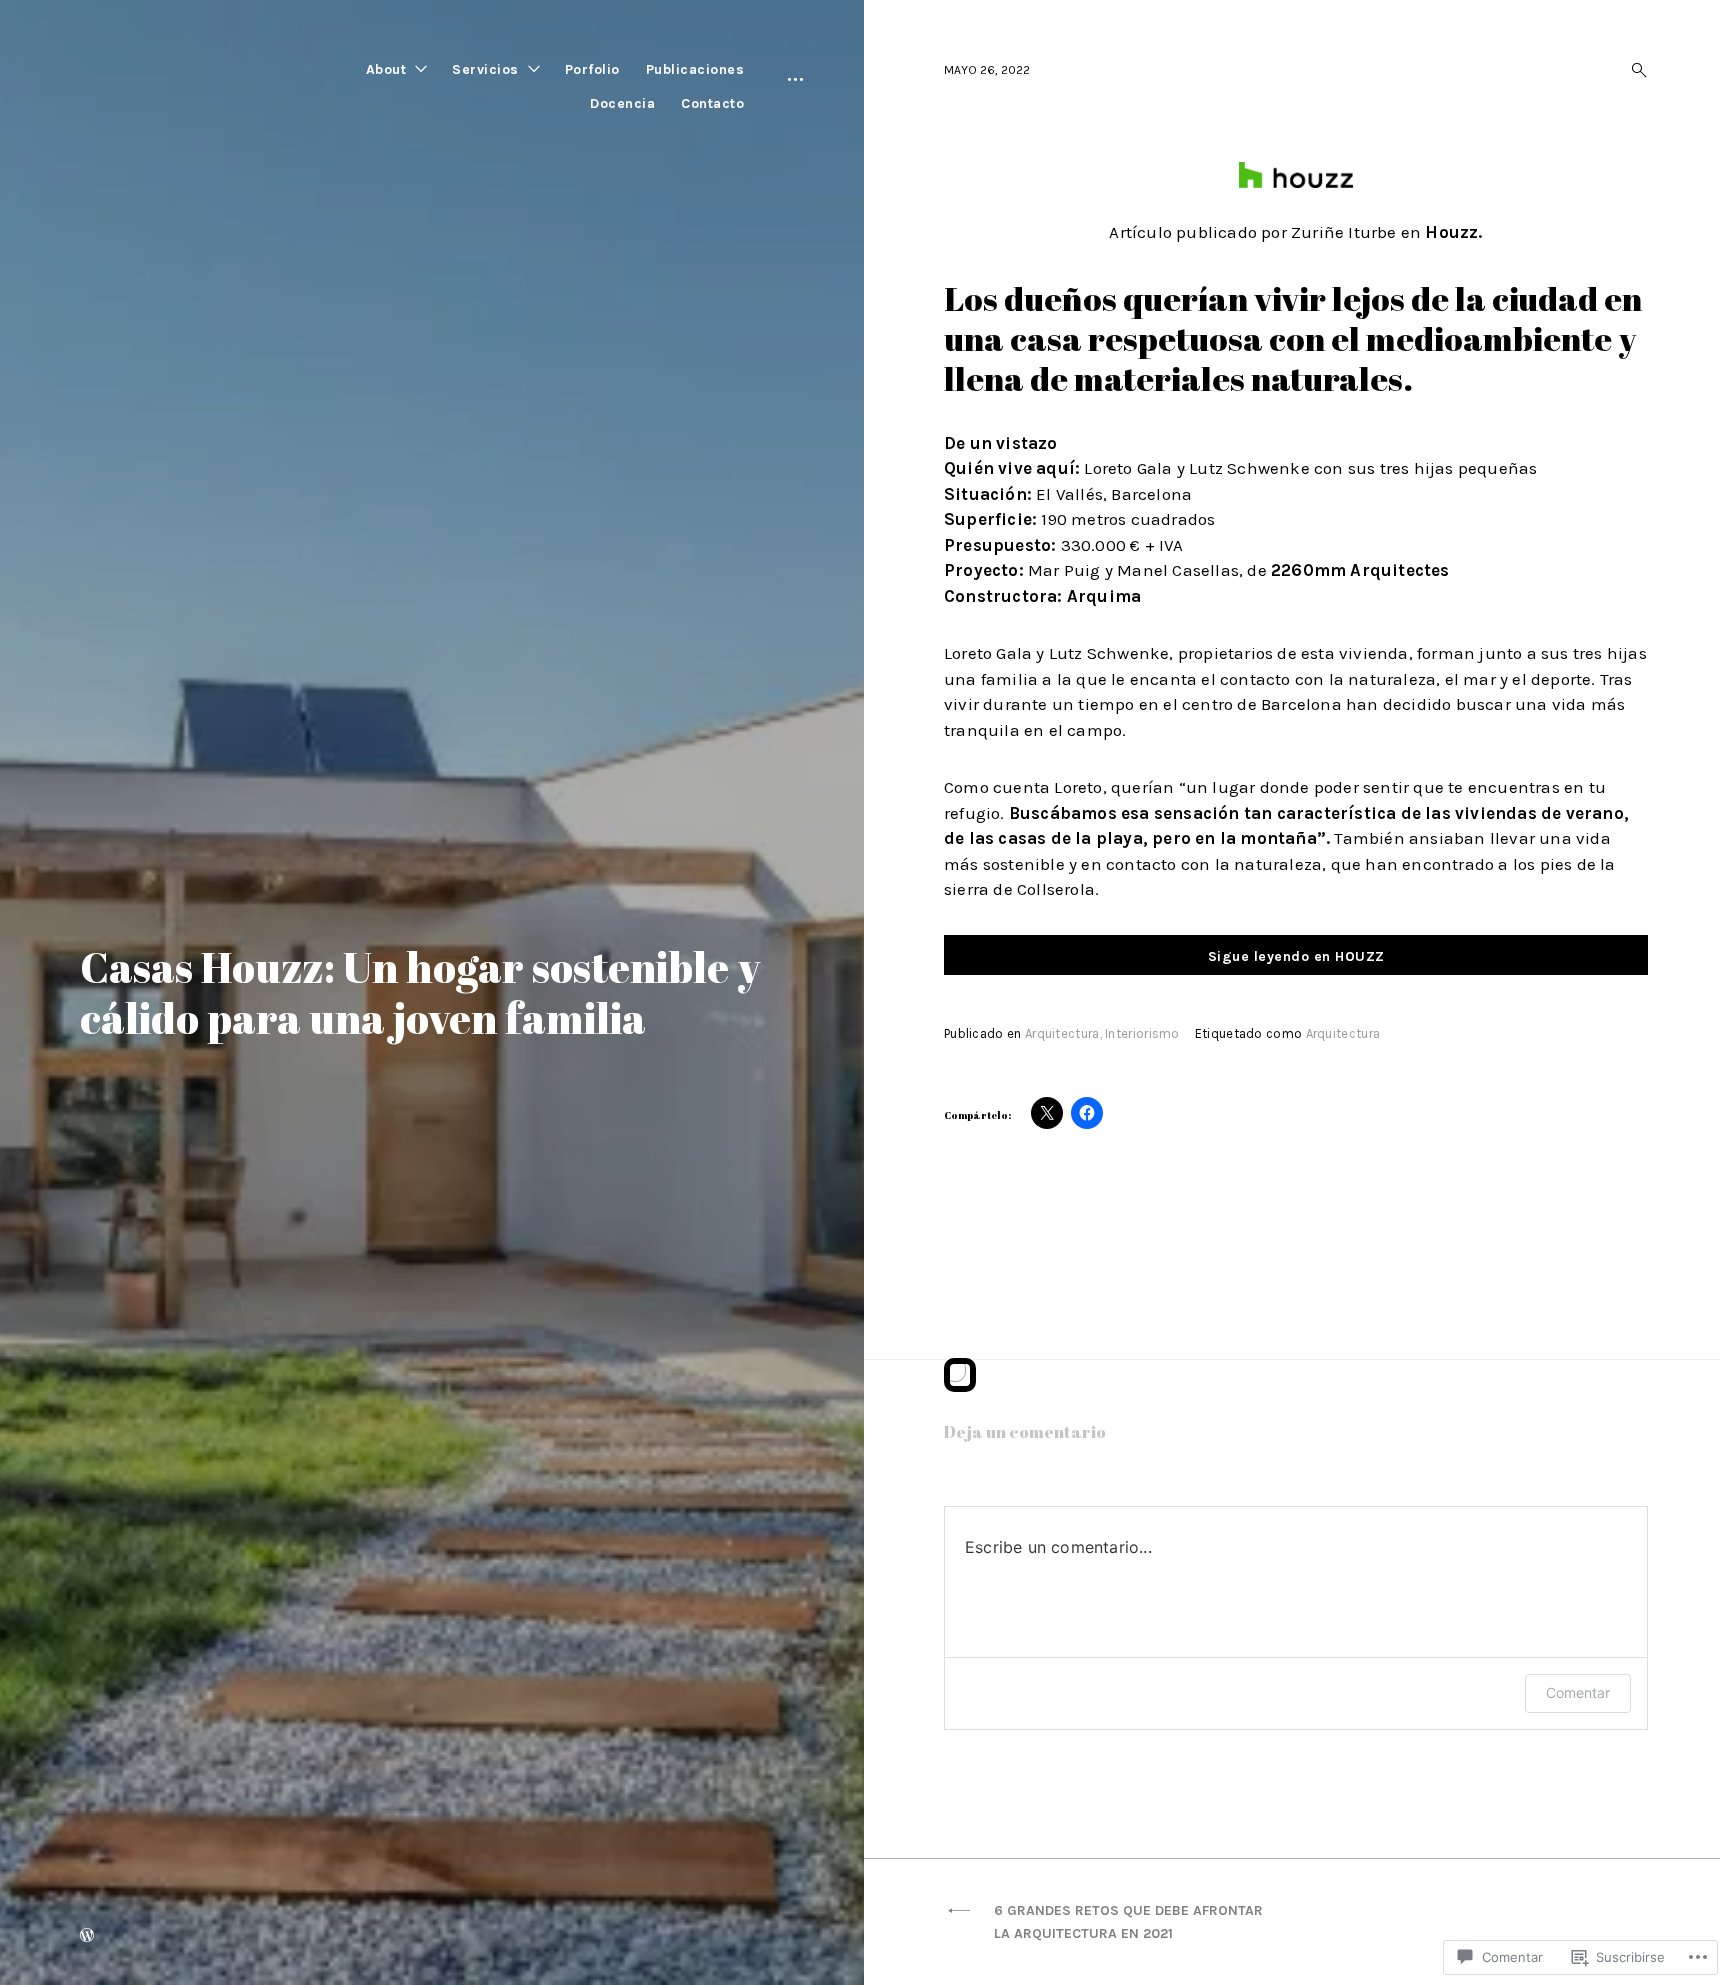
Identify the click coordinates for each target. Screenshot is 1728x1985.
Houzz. (1453, 232)
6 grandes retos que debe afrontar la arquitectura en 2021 (1128, 1922)
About (386, 69)
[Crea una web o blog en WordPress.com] (87, 1936)
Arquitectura (1062, 1033)
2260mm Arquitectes (1360, 570)
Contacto (712, 103)
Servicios (485, 69)
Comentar (1578, 1692)
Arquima (1104, 596)
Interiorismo (1142, 1033)
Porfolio (592, 69)
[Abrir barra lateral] (795, 78)
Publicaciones (695, 69)
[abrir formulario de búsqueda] (1633, 70)
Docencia (622, 103)
